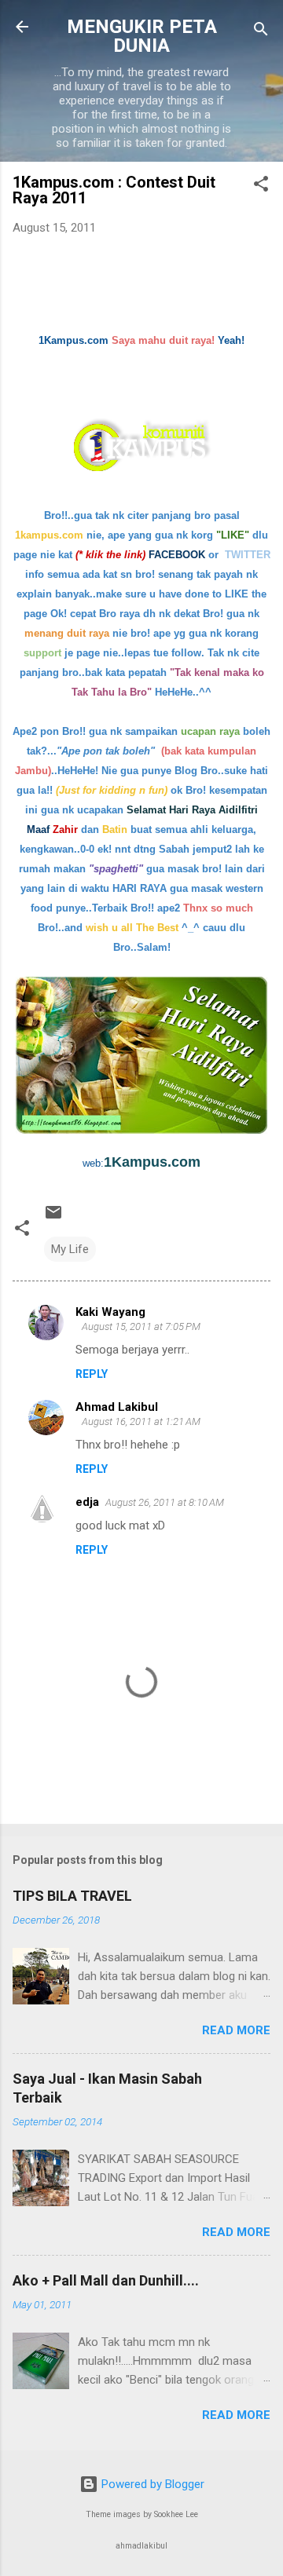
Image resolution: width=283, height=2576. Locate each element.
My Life (70, 1249)
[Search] (261, 32)
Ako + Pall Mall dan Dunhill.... (106, 2280)
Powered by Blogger (151, 2484)
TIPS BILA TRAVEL (72, 1896)
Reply (92, 1374)
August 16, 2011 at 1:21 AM (141, 1421)
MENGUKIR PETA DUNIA (142, 36)
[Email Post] (53, 1218)
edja (87, 1502)
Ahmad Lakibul (117, 1407)
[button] (261, 186)
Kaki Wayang (110, 1312)
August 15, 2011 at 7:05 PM (141, 1326)
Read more (236, 2030)
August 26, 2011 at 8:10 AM (165, 1502)
